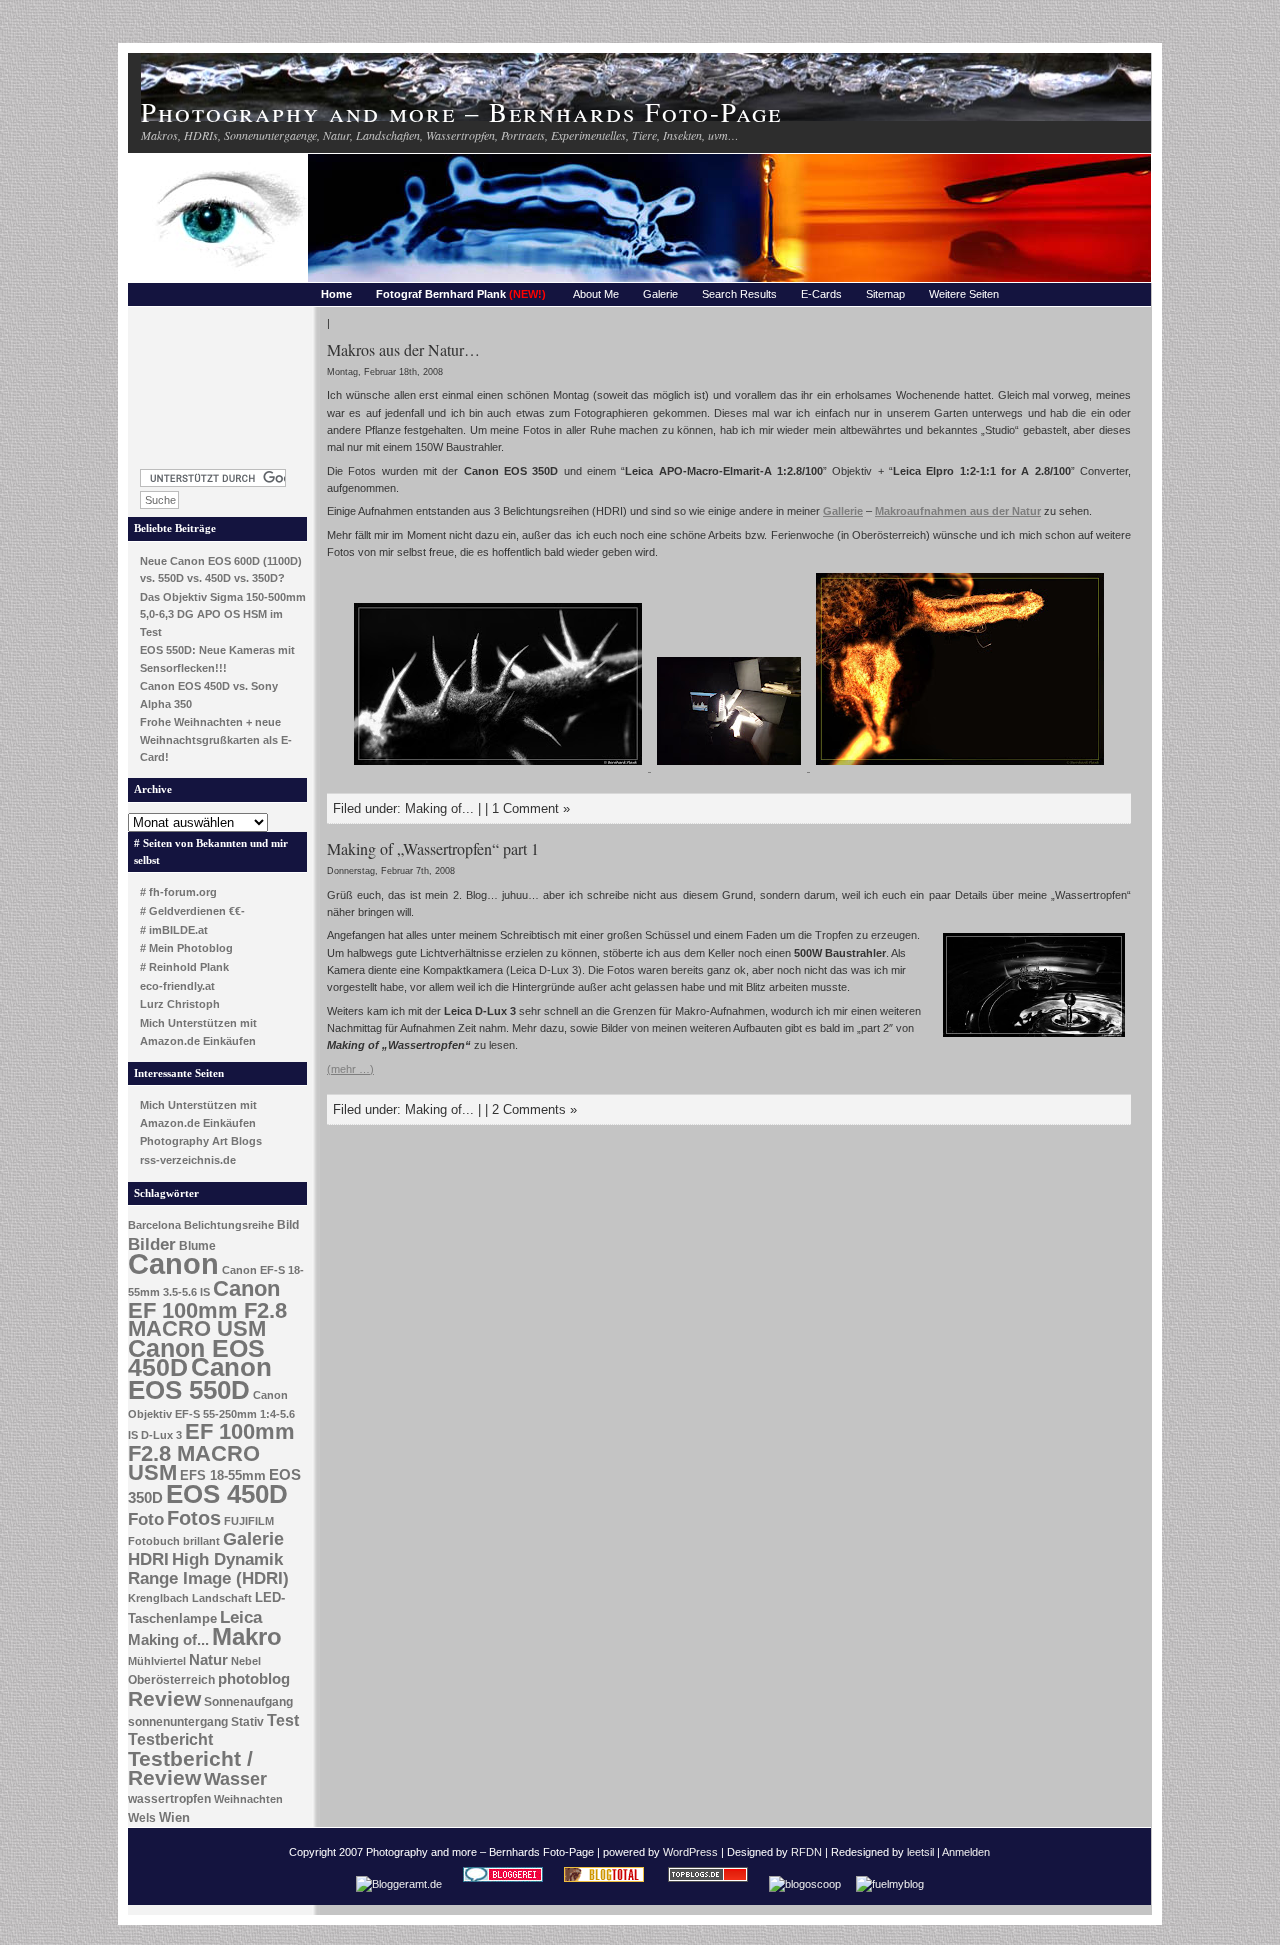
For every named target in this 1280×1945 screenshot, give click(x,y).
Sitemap (885, 294)
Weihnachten (248, 1799)
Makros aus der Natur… (403, 349)
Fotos (194, 1518)
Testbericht (170, 1739)
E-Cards (821, 294)
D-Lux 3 (161, 1435)
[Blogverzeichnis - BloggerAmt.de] (399, 1884)
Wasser (235, 1778)
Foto (146, 1519)
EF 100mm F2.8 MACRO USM (211, 1451)
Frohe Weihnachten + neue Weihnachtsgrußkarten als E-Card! (216, 739)
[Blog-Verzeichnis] (503, 1884)
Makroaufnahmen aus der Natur (958, 511)
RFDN (806, 1852)
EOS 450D (227, 1494)
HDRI (148, 1559)
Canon (173, 1263)
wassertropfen (169, 1799)
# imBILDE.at (174, 930)
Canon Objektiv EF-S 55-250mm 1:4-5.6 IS (211, 1415)
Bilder (152, 1244)
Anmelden (966, 1852)
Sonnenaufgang (248, 1702)
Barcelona (154, 1225)
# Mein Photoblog (186, 948)
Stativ (247, 1722)
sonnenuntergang (178, 1722)
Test (283, 1720)
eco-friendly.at (177, 986)
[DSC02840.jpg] (730, 767)
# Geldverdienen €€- (192, 911)
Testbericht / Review (190, 1768)
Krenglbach (158, 1598)
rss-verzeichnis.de (188, 1160)
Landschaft (222, 1598)
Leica (241, 1617)
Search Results (739, 294)
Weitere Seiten (964, 294)
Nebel (246, 1661)
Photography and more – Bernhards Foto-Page (461, 111)
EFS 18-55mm (223, 1475)
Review (164, 1699)
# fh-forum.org (178, 892)
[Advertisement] (218, 382)
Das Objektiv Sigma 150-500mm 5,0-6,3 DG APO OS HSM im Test (223, 614)
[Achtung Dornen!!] (499, 767)
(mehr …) (350, 1069)
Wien (174, 1817)
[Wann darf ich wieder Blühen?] (960, 767)
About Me (596, 294)
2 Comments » (534, 1109)
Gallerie (843, 511)
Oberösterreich (171, 1680)
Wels (142, 1818)
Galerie (660, 294)
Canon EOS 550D (200, 1378)
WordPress (690, 1852)
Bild (288, 1225)
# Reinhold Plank (184, 967)
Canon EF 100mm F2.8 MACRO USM (207, 1308)
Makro (247, 1636)
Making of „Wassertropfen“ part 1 (433, 848)
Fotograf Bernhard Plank (461, 294)
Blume (197, 1246)
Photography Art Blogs (201, 1141)
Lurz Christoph (180, 1004)
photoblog (254, 1679)
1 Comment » (531, 808)
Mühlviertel (157, 1661)
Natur (208, 1660)
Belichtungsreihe (229, 1225)
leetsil (920, 1852)
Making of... (168, 1640)
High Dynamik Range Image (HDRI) (208, 1569)
